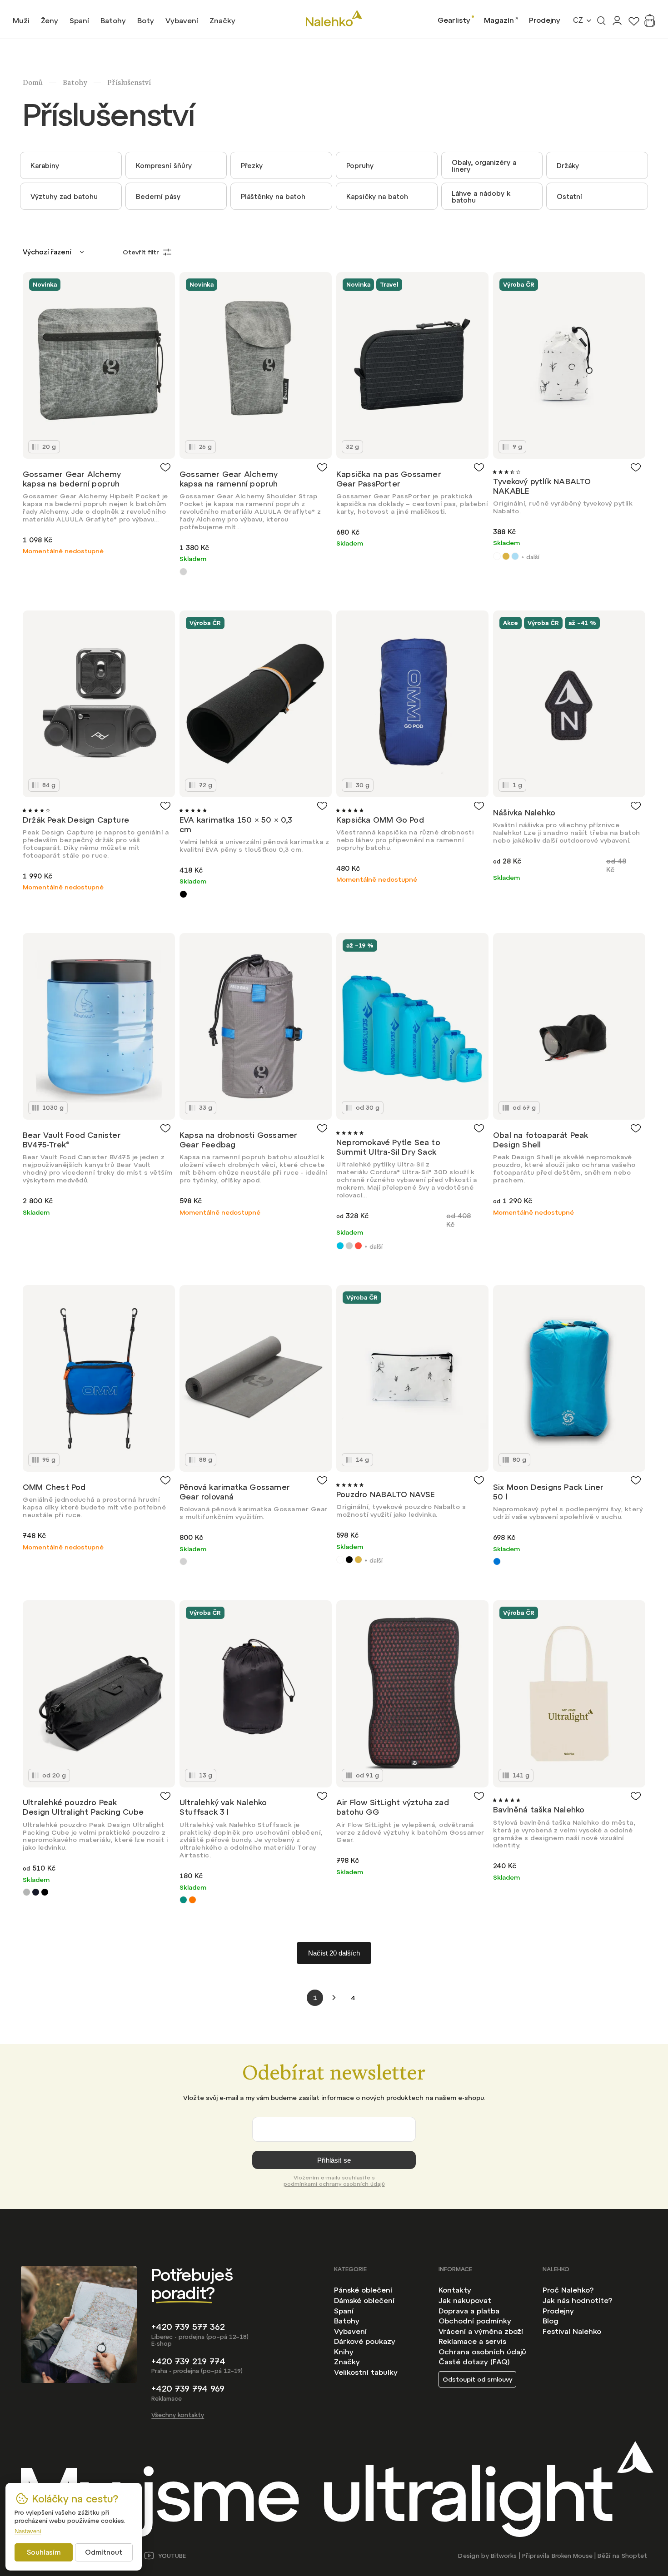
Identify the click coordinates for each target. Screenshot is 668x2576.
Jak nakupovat (465, 2300)
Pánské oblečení (363, 2290)
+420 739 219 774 (188, 2361)
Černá (349, 1560)
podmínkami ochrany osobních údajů (334, 2184)
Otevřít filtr (141, 252)
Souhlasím (44, 2552)
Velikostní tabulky (366, 2372)
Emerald (183, 1900)
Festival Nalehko (572, 2331)
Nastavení (28, 2531)
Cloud (27, 1892)
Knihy (344, 2352)
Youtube (172, 2556)
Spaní (344, 2311)
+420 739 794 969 (188, 2389)
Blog (551, 2321)
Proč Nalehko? (568, 2290)
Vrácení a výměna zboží (481, 2331)
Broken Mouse (572, 2556)
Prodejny (545, 20)
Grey (183, 572)
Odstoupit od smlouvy (477, 2379)
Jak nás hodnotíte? (577, 2300)
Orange (192, 1900)
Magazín (499, 20)
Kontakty (455, 2290)
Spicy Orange (358, 1246)
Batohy (347, 2321)
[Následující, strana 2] (334, 1998)
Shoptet (634, 2556)
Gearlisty (454, 20)
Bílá (497, 556)
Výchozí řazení (47, 252)
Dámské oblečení (364, 2300)
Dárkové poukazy (365, 2341)
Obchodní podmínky (475, 2321)
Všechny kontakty (178, 2415)
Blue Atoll (340, 1246)
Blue (497, 1561)
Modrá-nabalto (515, 556)
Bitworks (504, 2556)
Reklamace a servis (472, 2341)
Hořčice (506, 556)
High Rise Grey (349, 1246)
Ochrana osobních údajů (482, 2352)
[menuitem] (21, 20)
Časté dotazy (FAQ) (474, 2362)
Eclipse (36, 1892)
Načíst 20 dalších (334, 1953)
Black (183, 894)
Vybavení (350, 2331)
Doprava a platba (469, 2311)
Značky (347, 2362)
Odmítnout (104, 2552)
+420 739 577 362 (188, 2327)
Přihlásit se (334, 2160)
